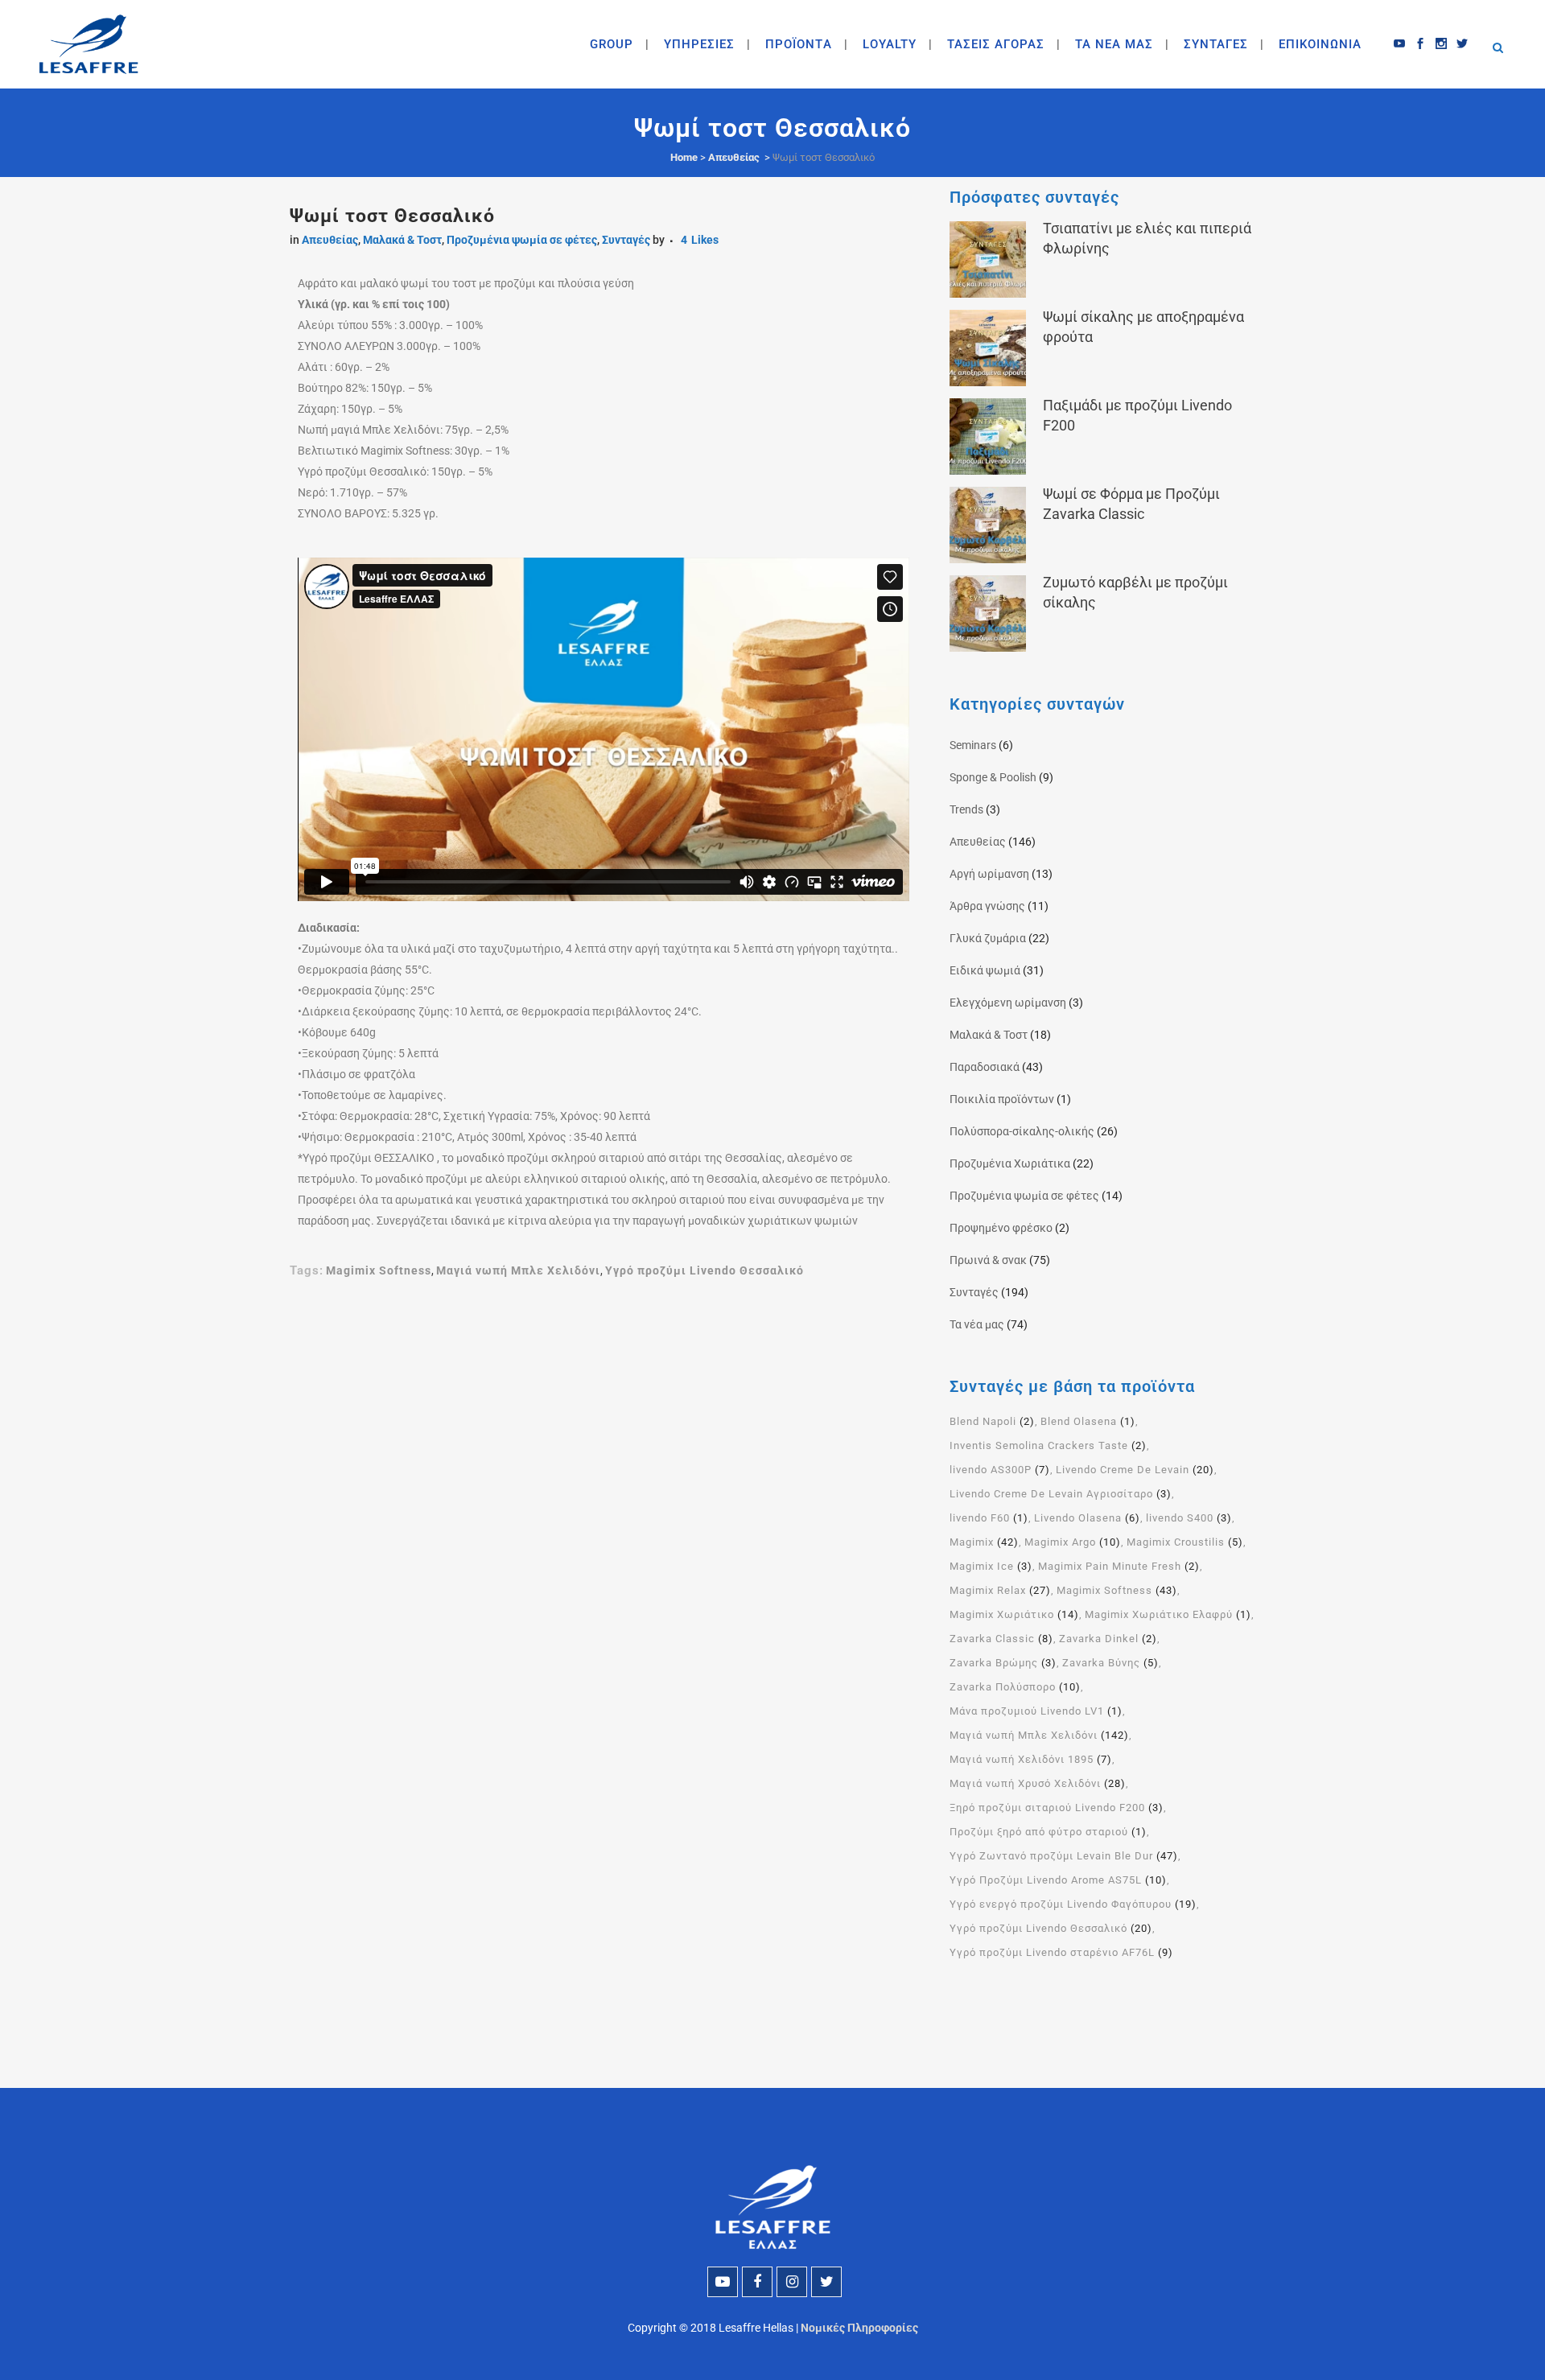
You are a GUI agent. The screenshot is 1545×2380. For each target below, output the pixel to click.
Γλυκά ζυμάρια (988, 938)
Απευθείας (734, 157)
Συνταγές (626, 240)
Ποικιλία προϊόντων (1002, 1099)
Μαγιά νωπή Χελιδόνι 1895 (1031, 1759)
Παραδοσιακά (985, 1067)
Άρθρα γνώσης (987, 906)
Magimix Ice (991, 1566)
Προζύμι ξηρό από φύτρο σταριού (1048, 1832)
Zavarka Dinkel (1108, 1639)
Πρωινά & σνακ (988, 1260)
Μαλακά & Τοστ (402, 240)
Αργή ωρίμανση (989, 874)
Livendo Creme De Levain (1135, 1470)
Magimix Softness (379, 1270)
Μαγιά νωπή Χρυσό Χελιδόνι (1038, 1783)
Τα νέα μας (977, 1324)
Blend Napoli (992, 1421)
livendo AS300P (1000, 1470)
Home (684, 157)
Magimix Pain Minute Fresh (1119, 1566)
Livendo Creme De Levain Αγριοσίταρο (1061, 1494)
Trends (966, 809)
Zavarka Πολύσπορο (1015, 1687)
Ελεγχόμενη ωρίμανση (1008, 1003)
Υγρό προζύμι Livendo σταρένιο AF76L (1061, 1952)
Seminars (973, 745)
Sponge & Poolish (993, 777)
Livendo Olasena (1087, 1518)
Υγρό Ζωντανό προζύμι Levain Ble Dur (1064, 1856)
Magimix (984, 1542)
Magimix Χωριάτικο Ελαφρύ (1168, 1614)
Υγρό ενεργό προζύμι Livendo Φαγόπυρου (1073, 1904)
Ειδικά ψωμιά (985, 970)
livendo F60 (989, 1518)
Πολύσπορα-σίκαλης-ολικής (1022, 1131)
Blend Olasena (1088, 1421)
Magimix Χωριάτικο (1014, 1614)
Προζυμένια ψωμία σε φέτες (522, 240)
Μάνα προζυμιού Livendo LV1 (1036, 1711)
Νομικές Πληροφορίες (859, 2328)
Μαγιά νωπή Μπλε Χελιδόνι (518, 1270)
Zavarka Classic (1001, 1639)
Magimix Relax (1000, 1590)
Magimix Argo (1073, 1542)
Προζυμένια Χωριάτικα (1010, 1163)
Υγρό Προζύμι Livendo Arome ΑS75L (1058, 1880)
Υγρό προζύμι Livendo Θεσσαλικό (705, 1270)
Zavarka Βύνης (1110, 1663)
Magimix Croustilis (1185, 1542)
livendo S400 (1189, 1518)
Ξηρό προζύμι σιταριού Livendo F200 (1057, 1808)
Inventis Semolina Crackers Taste (1048, 1445)
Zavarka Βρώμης (1003, 1663)
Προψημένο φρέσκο (1001, 1228)
